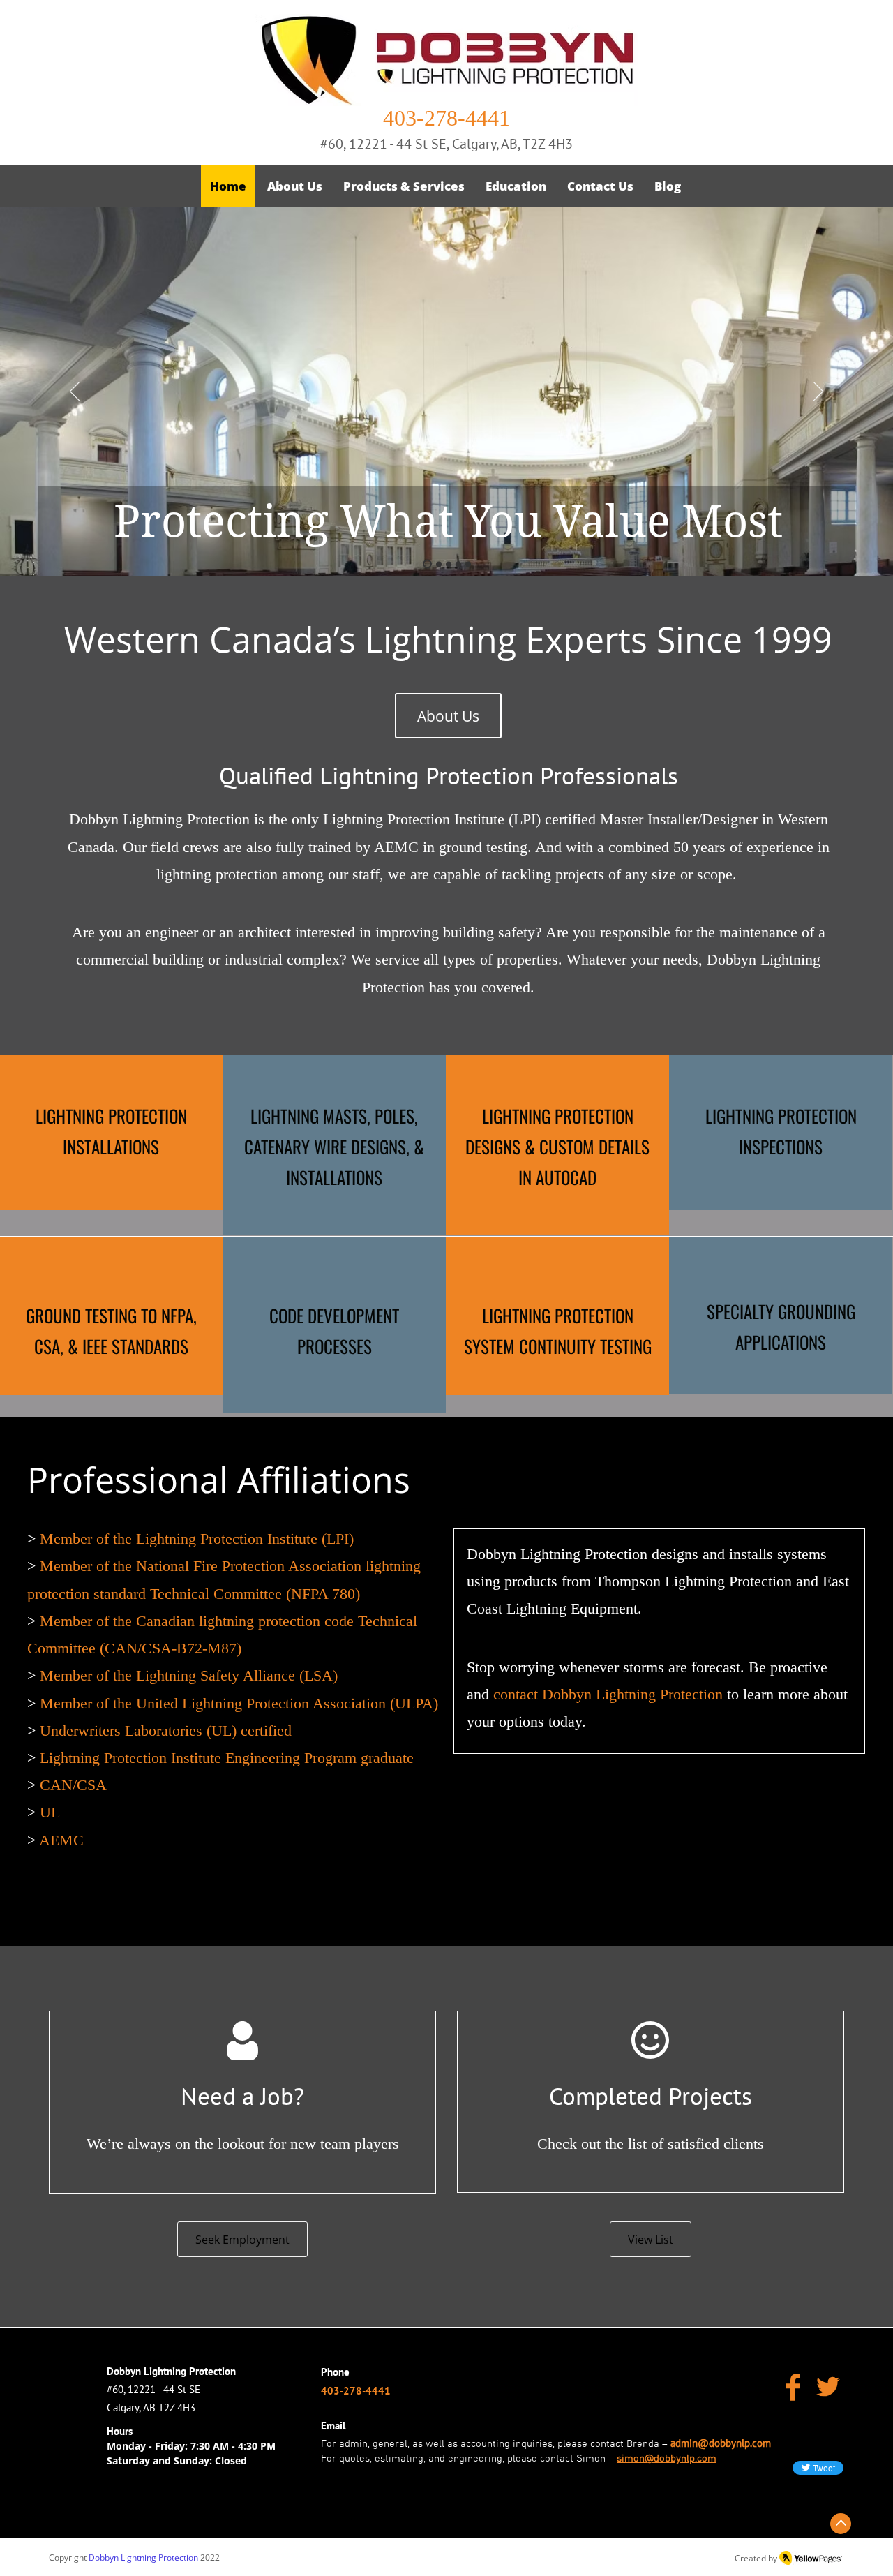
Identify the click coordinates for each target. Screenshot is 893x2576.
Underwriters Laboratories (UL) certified (166, 1730)
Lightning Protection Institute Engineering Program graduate (227, 1758)
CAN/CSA (73, 1785)
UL (50, 1812)
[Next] (818, 392)
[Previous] (75, 392)
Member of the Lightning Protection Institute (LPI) (197, 1539)
